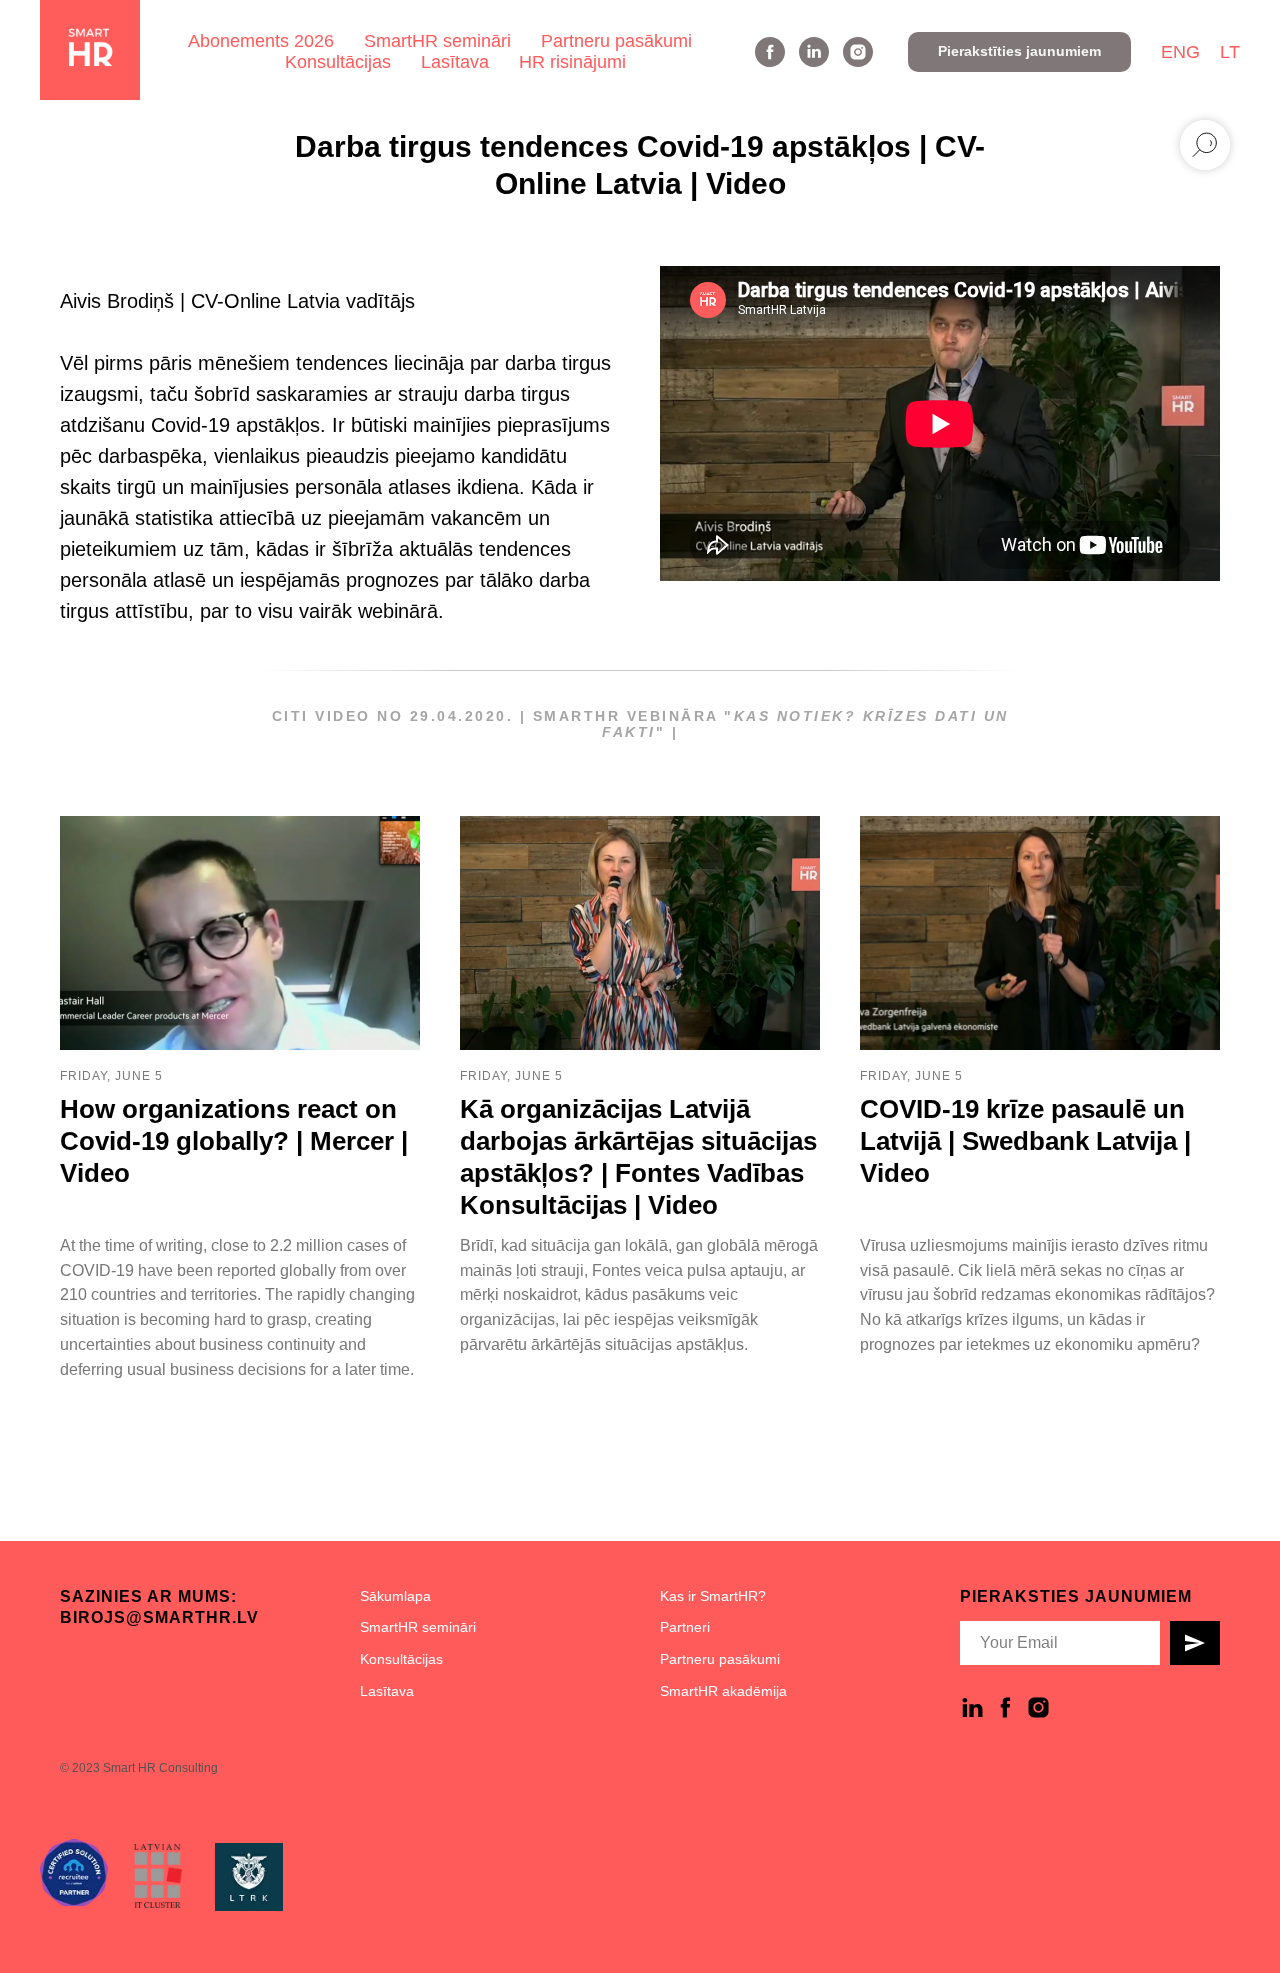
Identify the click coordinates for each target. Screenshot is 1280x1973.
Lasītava (455, 62)
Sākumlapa (395, 1596)
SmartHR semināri (437, 41)
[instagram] (858, 52)
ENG (1180, 52)
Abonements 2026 (261, 41)
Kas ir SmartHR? (713, 1596)
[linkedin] (814, 52)
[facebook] (770, 52)
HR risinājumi (572, 62)
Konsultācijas (338, 62)
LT (1230, 52)
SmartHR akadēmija (723, 1691)
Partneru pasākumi (616, 41)
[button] (1019, 52)
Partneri (685, 1627)
